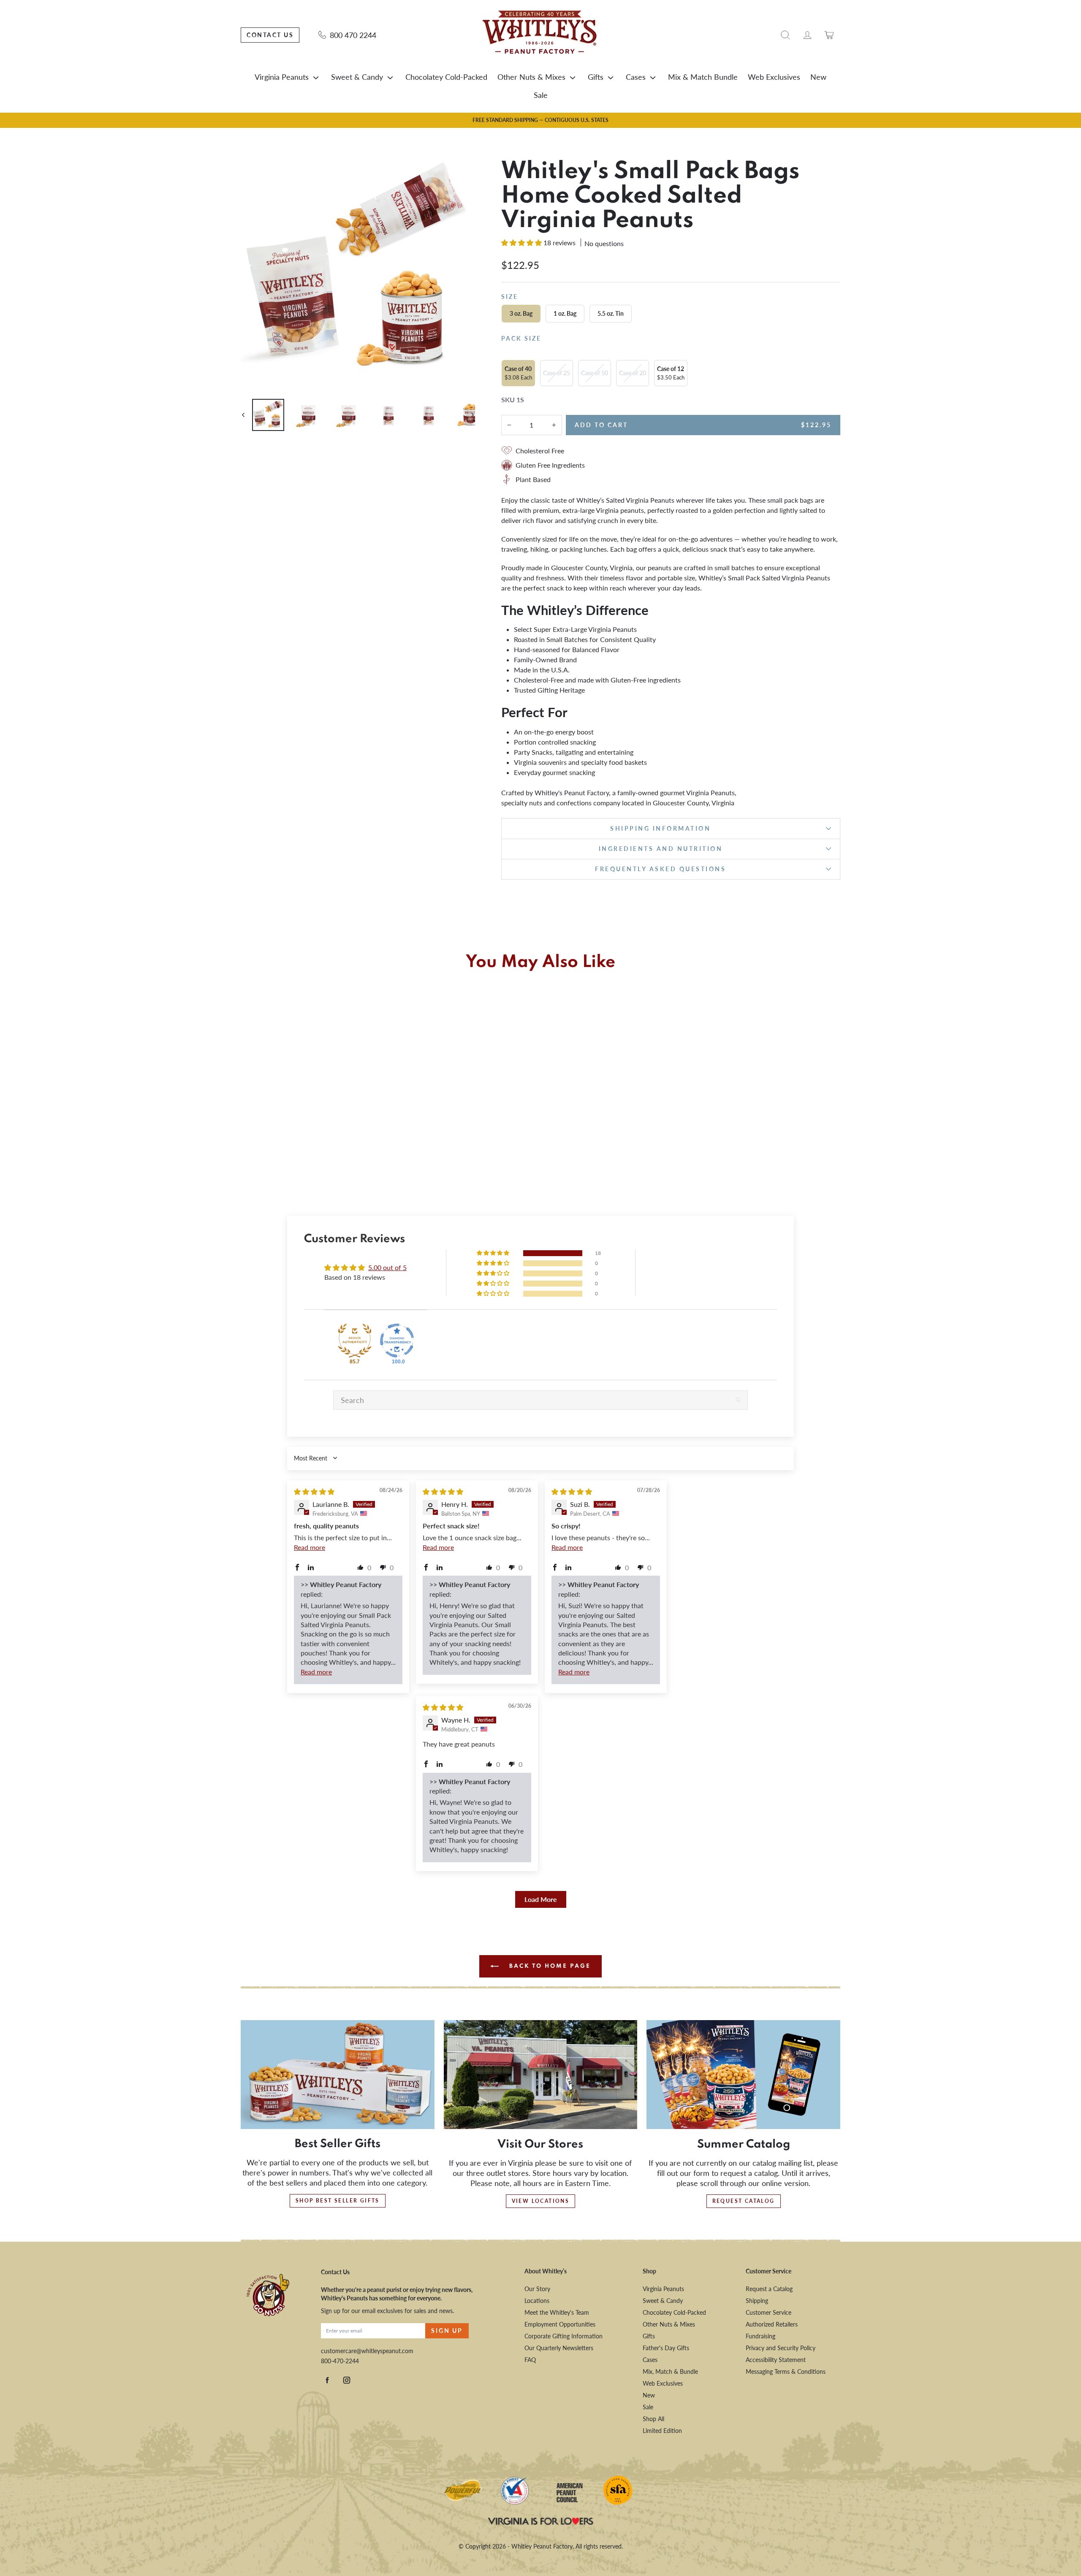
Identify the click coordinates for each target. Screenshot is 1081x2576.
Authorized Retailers (772, 2324)
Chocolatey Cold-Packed (446, 77)
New (818, 77)
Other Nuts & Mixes (531, 77)
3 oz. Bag (521, 313)
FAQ (530, 2360)
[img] (314, 1491)
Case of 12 (671, 373)
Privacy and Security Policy (781, 2348)
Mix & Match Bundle (703, 77)
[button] (522, 242)
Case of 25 (557, 373)
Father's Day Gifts (666, 2348)
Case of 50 (595, 373)
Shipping (757, 2301)
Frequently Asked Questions (660, 869)
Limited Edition (662, 2431)
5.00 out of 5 (387, 1267)
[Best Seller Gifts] (338, 2075)
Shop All (653, 2419)
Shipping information (660, 828)
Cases (636, 77)
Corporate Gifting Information (564, 2336)
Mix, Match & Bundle (670, 2371)
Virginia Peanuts (282, 77)
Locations (537, 2301)
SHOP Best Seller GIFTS (338, 2201)
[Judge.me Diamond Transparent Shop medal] (397, 1341)
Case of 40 (518, 373)
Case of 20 (633, 373)
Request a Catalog (769, 2289)
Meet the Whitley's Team (557, 2312)
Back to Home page (549, 1966)
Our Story (537, 2289)
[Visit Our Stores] (541, 2075)
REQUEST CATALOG (744, 2201)
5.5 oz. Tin (611, 313)
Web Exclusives (774, 77)
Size (510, 297)
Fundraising (761, 2336)
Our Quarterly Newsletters (559, 2348)
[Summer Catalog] (743, 2075)
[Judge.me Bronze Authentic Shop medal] (355, 1341)
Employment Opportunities (560, 2324)
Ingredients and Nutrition (661, 849)
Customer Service (769, 2312)
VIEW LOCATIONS (541, 2201)
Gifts (596, 77)
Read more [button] (310, 1547)
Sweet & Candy (357, 77)
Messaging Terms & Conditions (786, 2371)
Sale (541, 95)
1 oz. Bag (565, 313)
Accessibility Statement (776, 2360)
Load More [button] (541, 1899)
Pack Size (521, 338)
